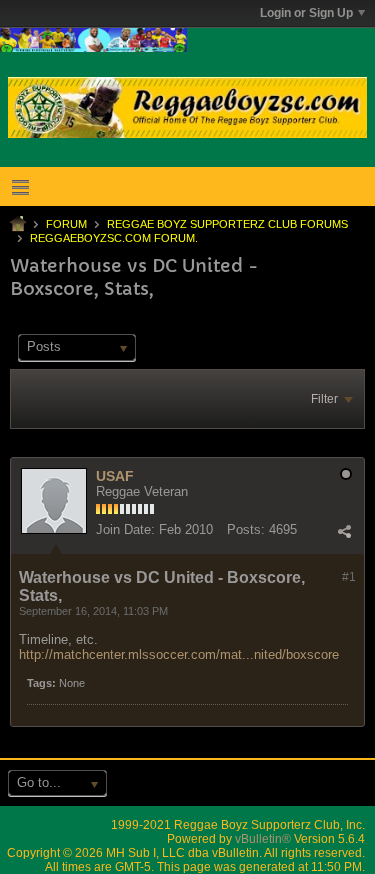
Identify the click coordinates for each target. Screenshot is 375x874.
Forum (66, 224)
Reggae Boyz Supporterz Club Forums (227, 224)
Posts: (246, 529)
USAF (115, 476)
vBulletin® (263, 839)
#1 (349, 577)
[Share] (344, 532)
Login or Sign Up (306, 13)
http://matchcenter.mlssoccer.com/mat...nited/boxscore (179, 654)
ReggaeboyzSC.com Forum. (114, 238)
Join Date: (125, 529)
